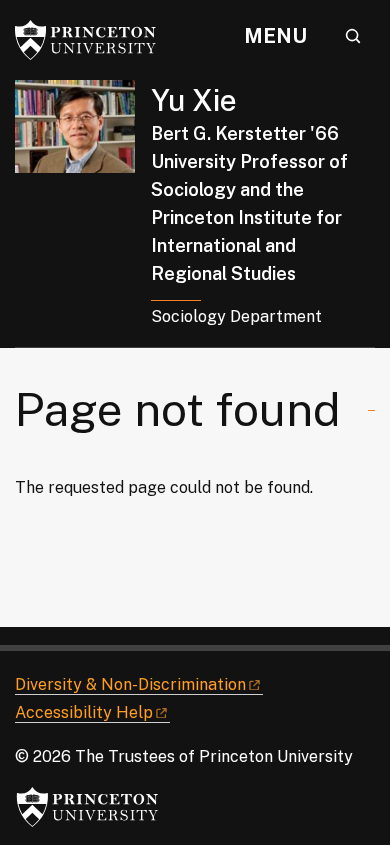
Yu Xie (194, 100)
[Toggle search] (353, 36)
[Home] (83, 213)
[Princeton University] (95, 40)
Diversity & (130, 684)
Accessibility (84, 712)
